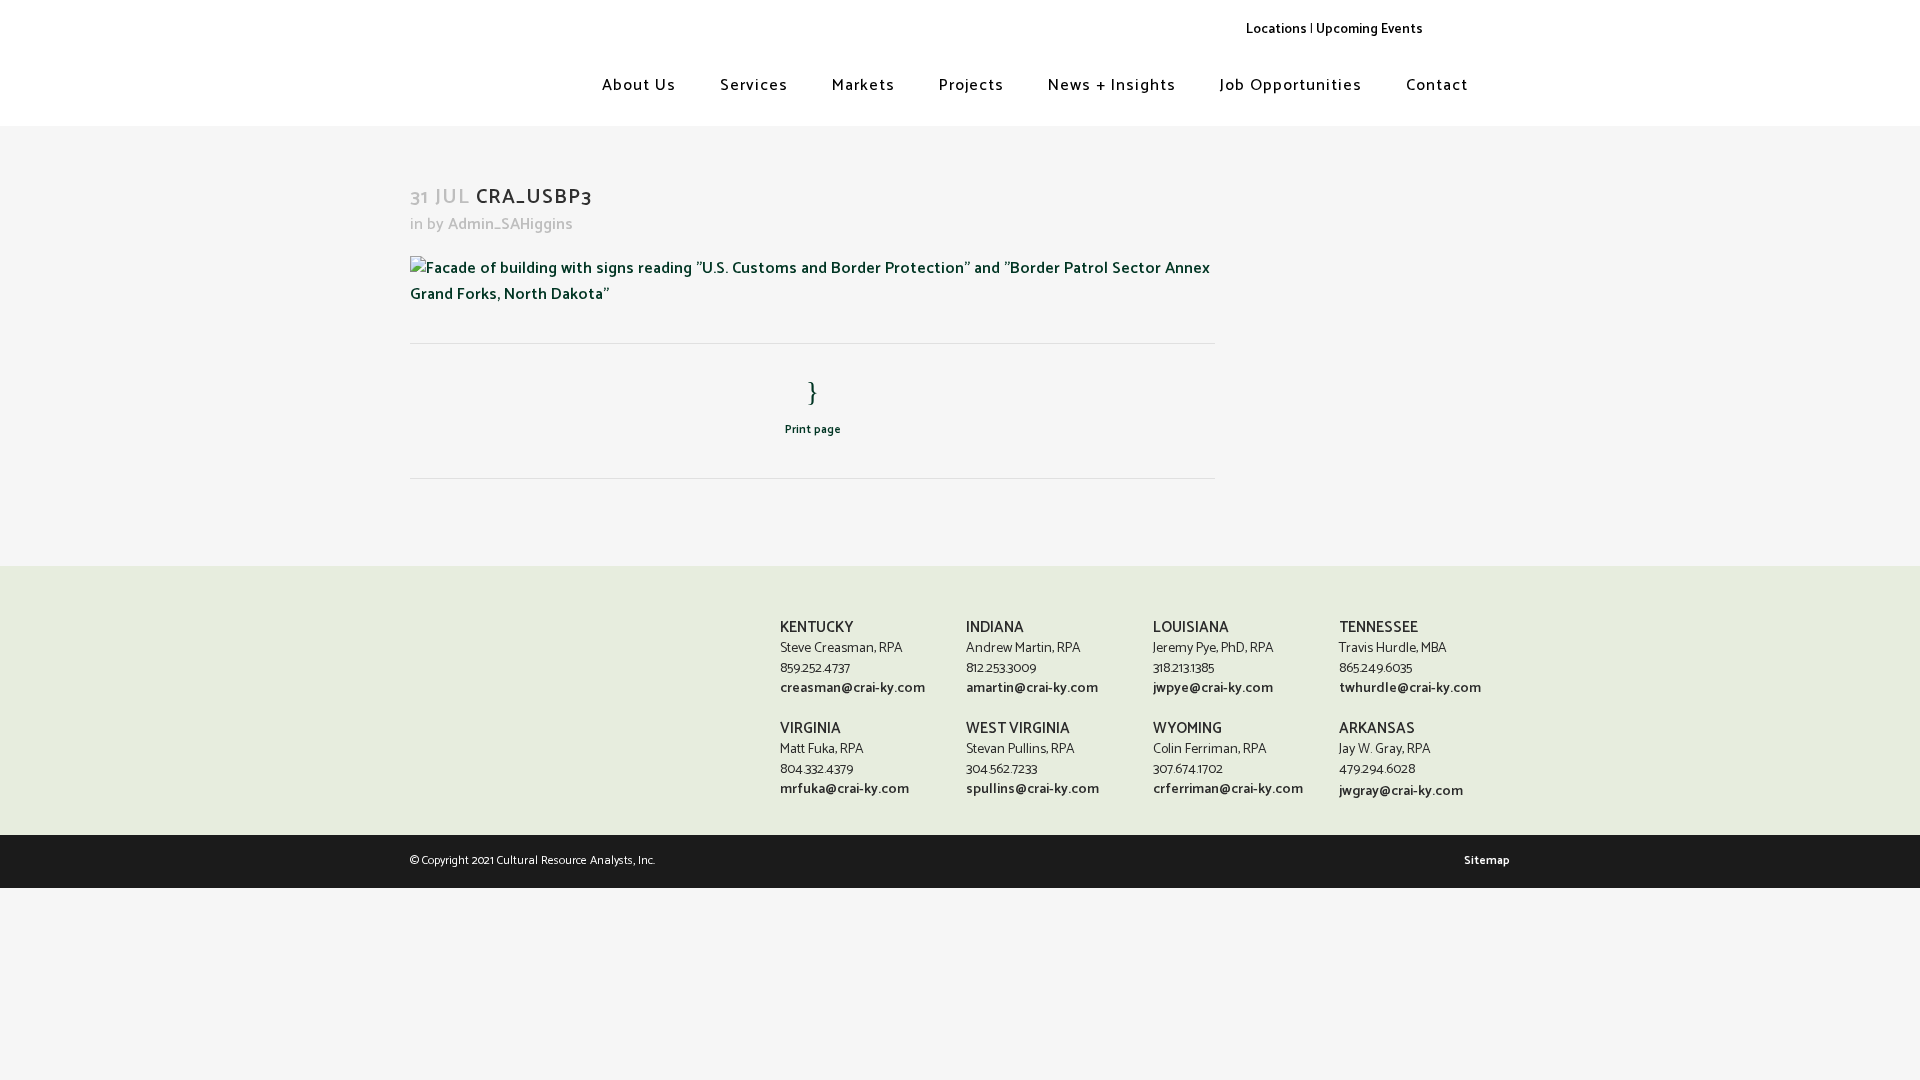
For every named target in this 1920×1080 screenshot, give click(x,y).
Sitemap (1487, 860)
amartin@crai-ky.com (1032, 688)
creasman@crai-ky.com (852, 688)
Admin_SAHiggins (510, 224)
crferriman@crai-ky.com (1228, 789)
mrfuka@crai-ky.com (844, 789)
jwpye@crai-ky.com (1213, 688)
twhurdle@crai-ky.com (1410, 688)
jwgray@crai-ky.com (1401, 791)
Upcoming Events (1369, 29)
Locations (1276, 29)
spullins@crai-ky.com (1032, 789)
